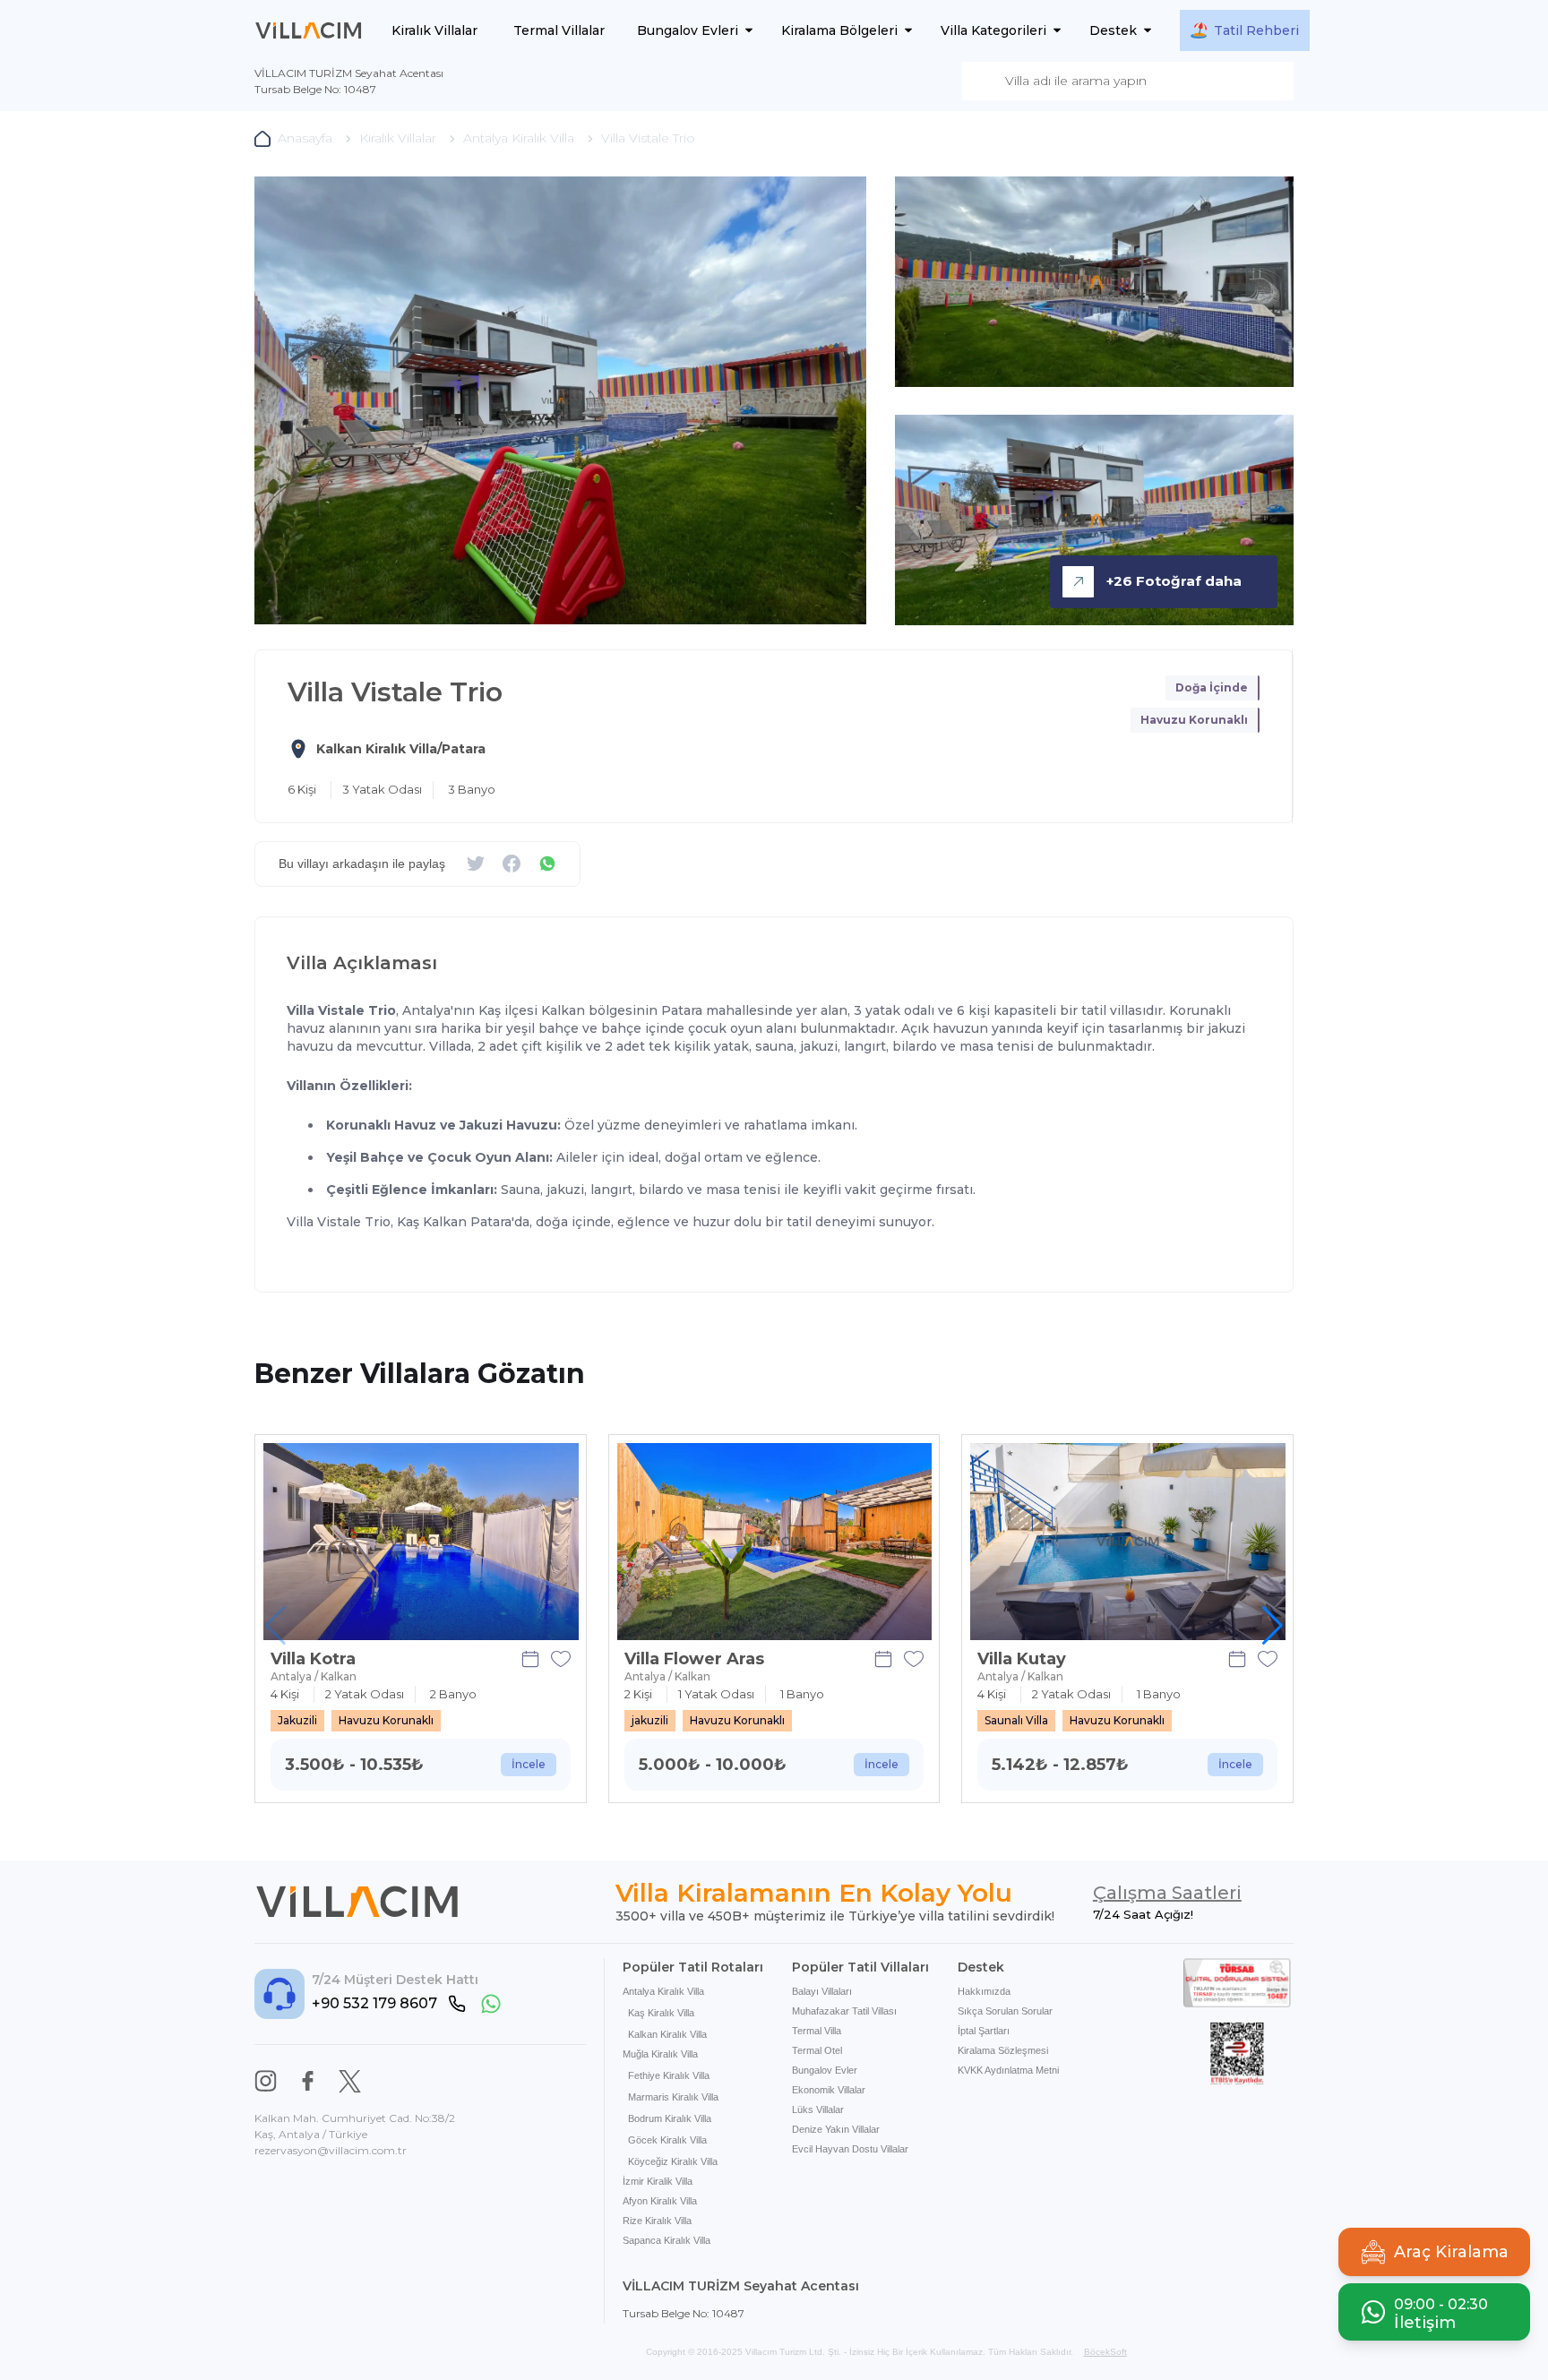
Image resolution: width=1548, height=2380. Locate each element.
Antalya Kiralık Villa (663, 1991)
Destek (1113, 30)
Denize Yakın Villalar (836, 2129)
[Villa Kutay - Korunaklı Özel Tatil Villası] (1128, 1542)
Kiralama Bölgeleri (839, 30)
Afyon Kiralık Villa (660, 2201)
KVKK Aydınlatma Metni (1008, 2070)
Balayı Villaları (822, 1991)
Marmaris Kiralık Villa (673, 2097)
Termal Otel (817, 2050)
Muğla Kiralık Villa (660, 2054)
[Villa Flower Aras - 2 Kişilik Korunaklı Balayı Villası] (775, 1542)
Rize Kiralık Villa (657, 2221)
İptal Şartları (984, 2031)
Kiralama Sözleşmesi (1003, 2050)
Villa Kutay (1022, 1659)
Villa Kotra (313, 1659)
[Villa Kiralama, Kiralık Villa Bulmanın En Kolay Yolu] (309, 30)
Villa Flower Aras (694, 1659)
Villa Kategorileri (993, 30)
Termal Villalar (559, 30)
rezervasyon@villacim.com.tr (331, 2150)
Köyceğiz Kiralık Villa (673, 2161)
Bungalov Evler (825, 2070)
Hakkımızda (984, 1991)
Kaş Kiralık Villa (661, 2013)
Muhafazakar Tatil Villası (844, 2011)
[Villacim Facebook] (308, 2081)
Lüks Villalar (818, 2109)
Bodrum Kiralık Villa (670, 2118)
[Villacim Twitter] (350, 2081)
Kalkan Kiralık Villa (667, 2034)
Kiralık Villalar (434, 30)
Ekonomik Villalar (829, 2090)
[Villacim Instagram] (266, 2081)
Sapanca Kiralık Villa (666, 2240)
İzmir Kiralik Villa (658, 2181)
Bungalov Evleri (688, 30)
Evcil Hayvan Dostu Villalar (850, 2149)
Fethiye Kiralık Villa (669, 2075)
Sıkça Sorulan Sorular (1005, 2011)
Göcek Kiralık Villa (667, 2140)
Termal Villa (817, 2031)
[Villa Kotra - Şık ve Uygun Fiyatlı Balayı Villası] (421, 1542)
